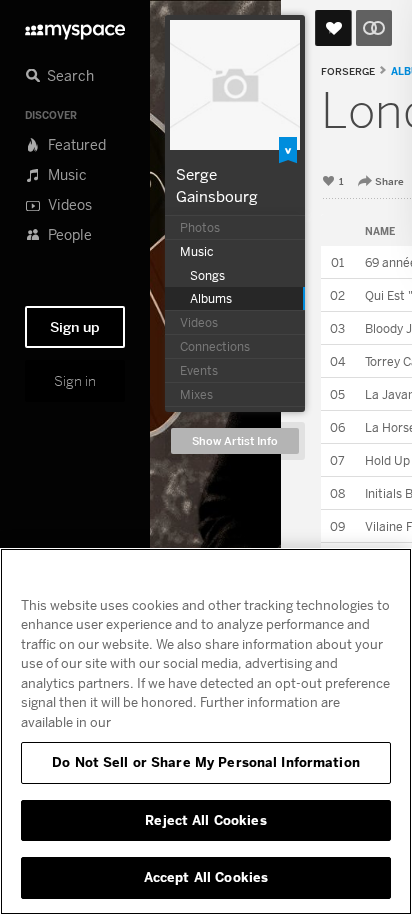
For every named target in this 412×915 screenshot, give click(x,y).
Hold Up (387, 460)
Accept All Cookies (206, 877)
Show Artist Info (235, 441)
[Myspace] (75, 26)
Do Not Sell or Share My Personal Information (206, 762)
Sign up (75, 327)
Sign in (75, 381)
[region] (206, 731)
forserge (348, 71)
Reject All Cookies (205, 820)
